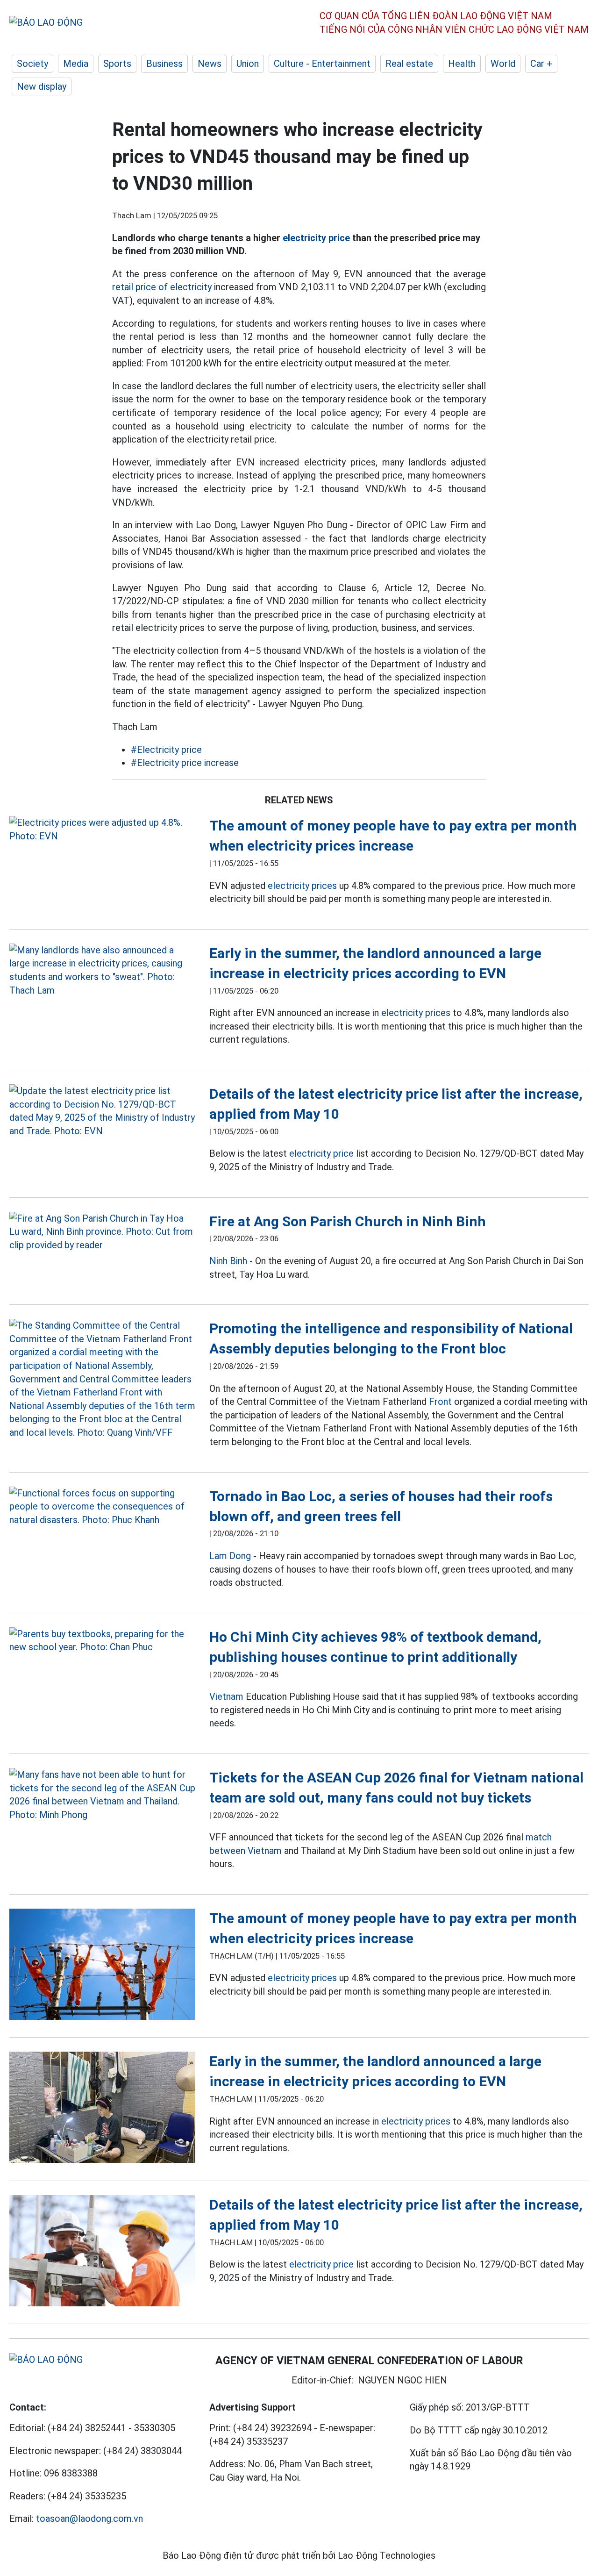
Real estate (409, 64)
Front (440, 1402)
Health (462, 64)
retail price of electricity (162, 287)
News (210, 64)
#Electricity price (166, 750)
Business (164, 64)
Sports (117, 64)
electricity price (316, 238)
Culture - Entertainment (322, 64)
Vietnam (226, 1696)
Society (32, 64)
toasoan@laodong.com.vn (89, 2519)
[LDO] (102, 829)
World (503, 64)
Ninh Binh (228, 1261)
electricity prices (302, 886)
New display (42, 86)
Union (248, 64)
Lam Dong (230, 1556)
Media (76, 64)
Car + (541, 64)
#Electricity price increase (185, 763)
